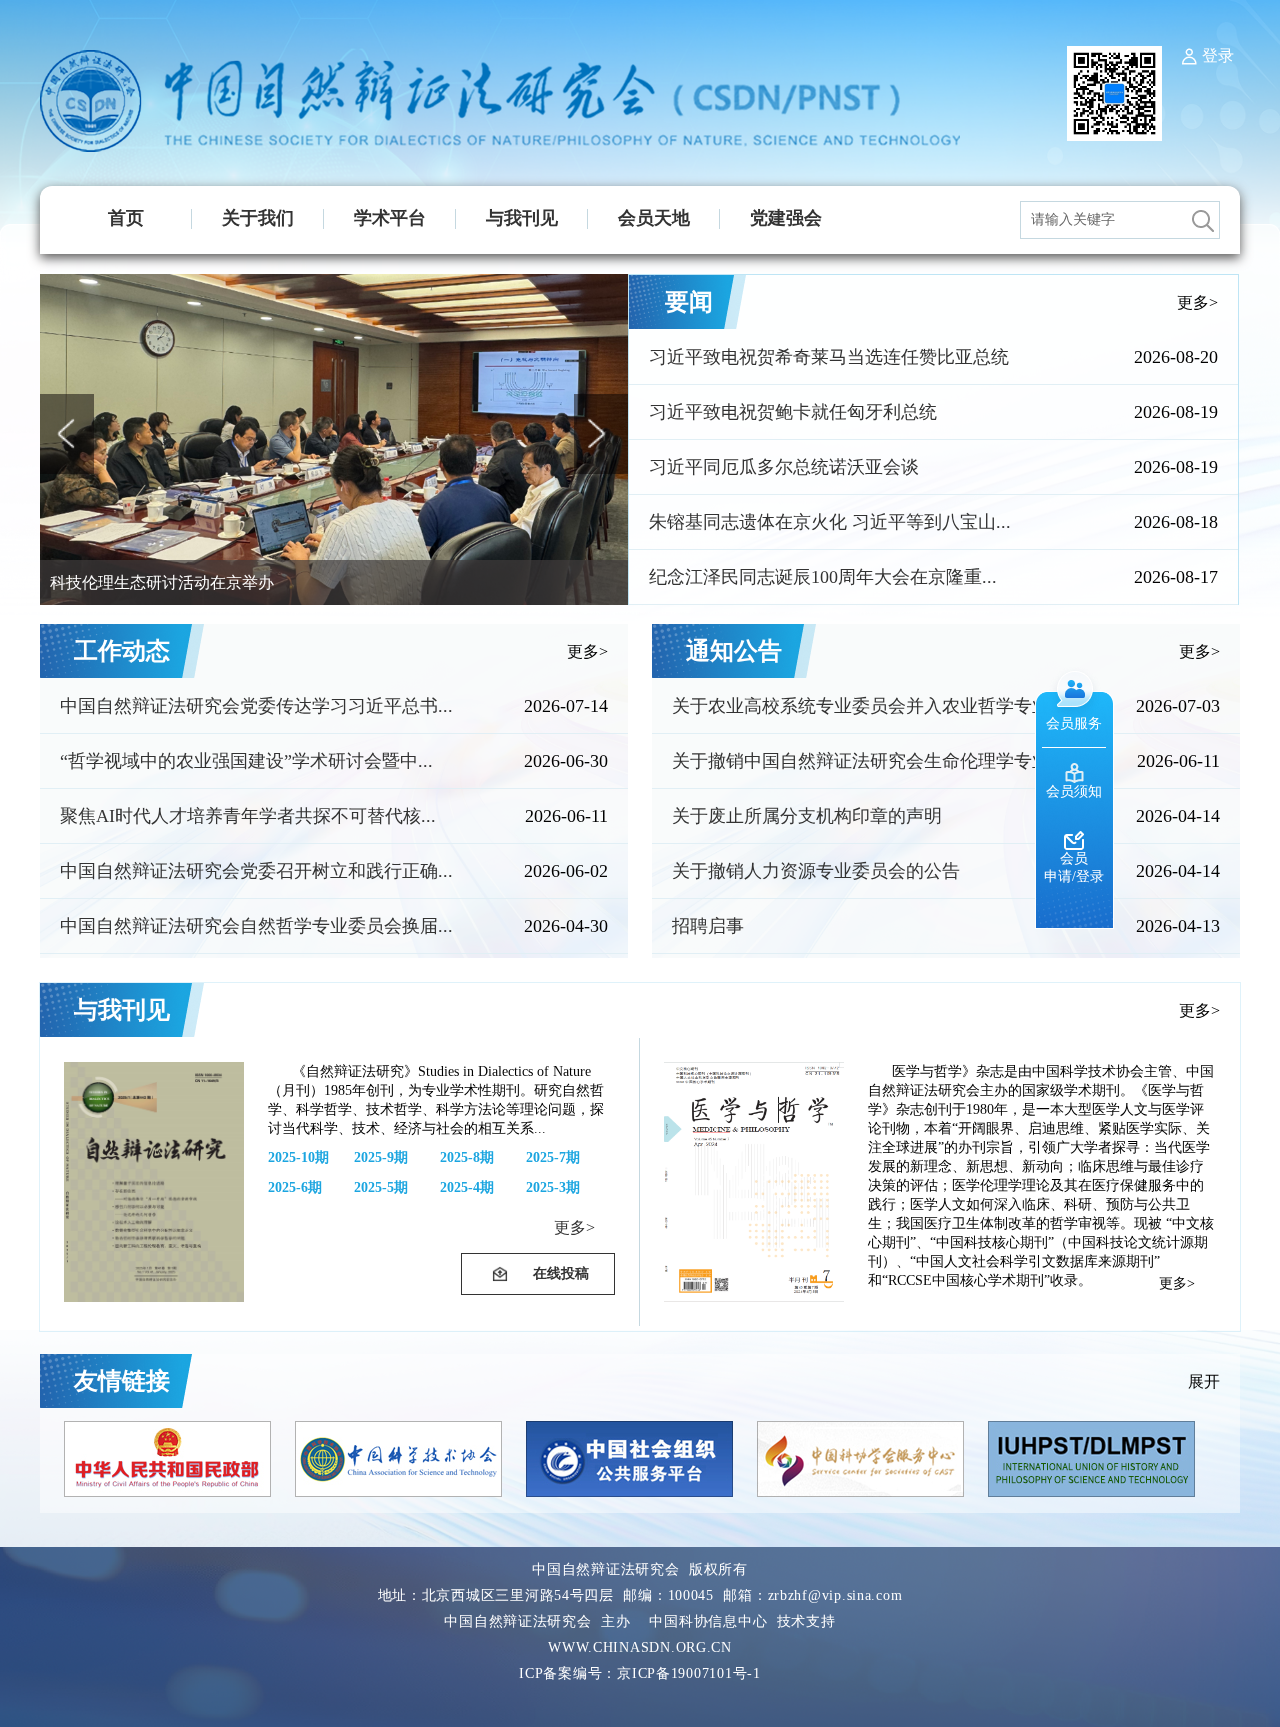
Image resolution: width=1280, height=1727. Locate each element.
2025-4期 (467, 1187)
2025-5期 (381, 1187)
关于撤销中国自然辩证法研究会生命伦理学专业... (868, 761)
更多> (1197, 302)
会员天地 (654, 218)
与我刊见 (522, 218)
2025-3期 (553, 1187)
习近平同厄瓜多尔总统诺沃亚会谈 (784, 467)
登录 (1218, 55)
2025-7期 (553, 1157)
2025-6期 (295, 1187)
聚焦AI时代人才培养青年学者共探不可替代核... (248, 816)
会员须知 (1074, 791)
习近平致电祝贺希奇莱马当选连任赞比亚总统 (829, 357)
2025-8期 (467, 1157)
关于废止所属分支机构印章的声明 (807, 816)
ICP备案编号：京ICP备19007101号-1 (639, 1673)
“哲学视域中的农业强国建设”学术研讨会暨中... (246, 761)
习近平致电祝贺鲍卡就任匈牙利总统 (793, 412)
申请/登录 (1074, 876)
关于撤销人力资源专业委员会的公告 (816, 871)
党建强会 (786, 218)
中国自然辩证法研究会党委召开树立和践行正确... (256, 871)
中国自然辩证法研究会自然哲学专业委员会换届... (256, 926)
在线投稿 (561, 1273)
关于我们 (258, 218)
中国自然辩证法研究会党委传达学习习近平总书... (256, 706)
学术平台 (390, 218)
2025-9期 (381, 1157)
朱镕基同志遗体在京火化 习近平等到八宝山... (830, 522)
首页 (126, 218)
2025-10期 (298, 1157)
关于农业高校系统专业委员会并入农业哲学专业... (868, 706)
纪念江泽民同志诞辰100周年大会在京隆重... (823, 577)
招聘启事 (708, 926)
